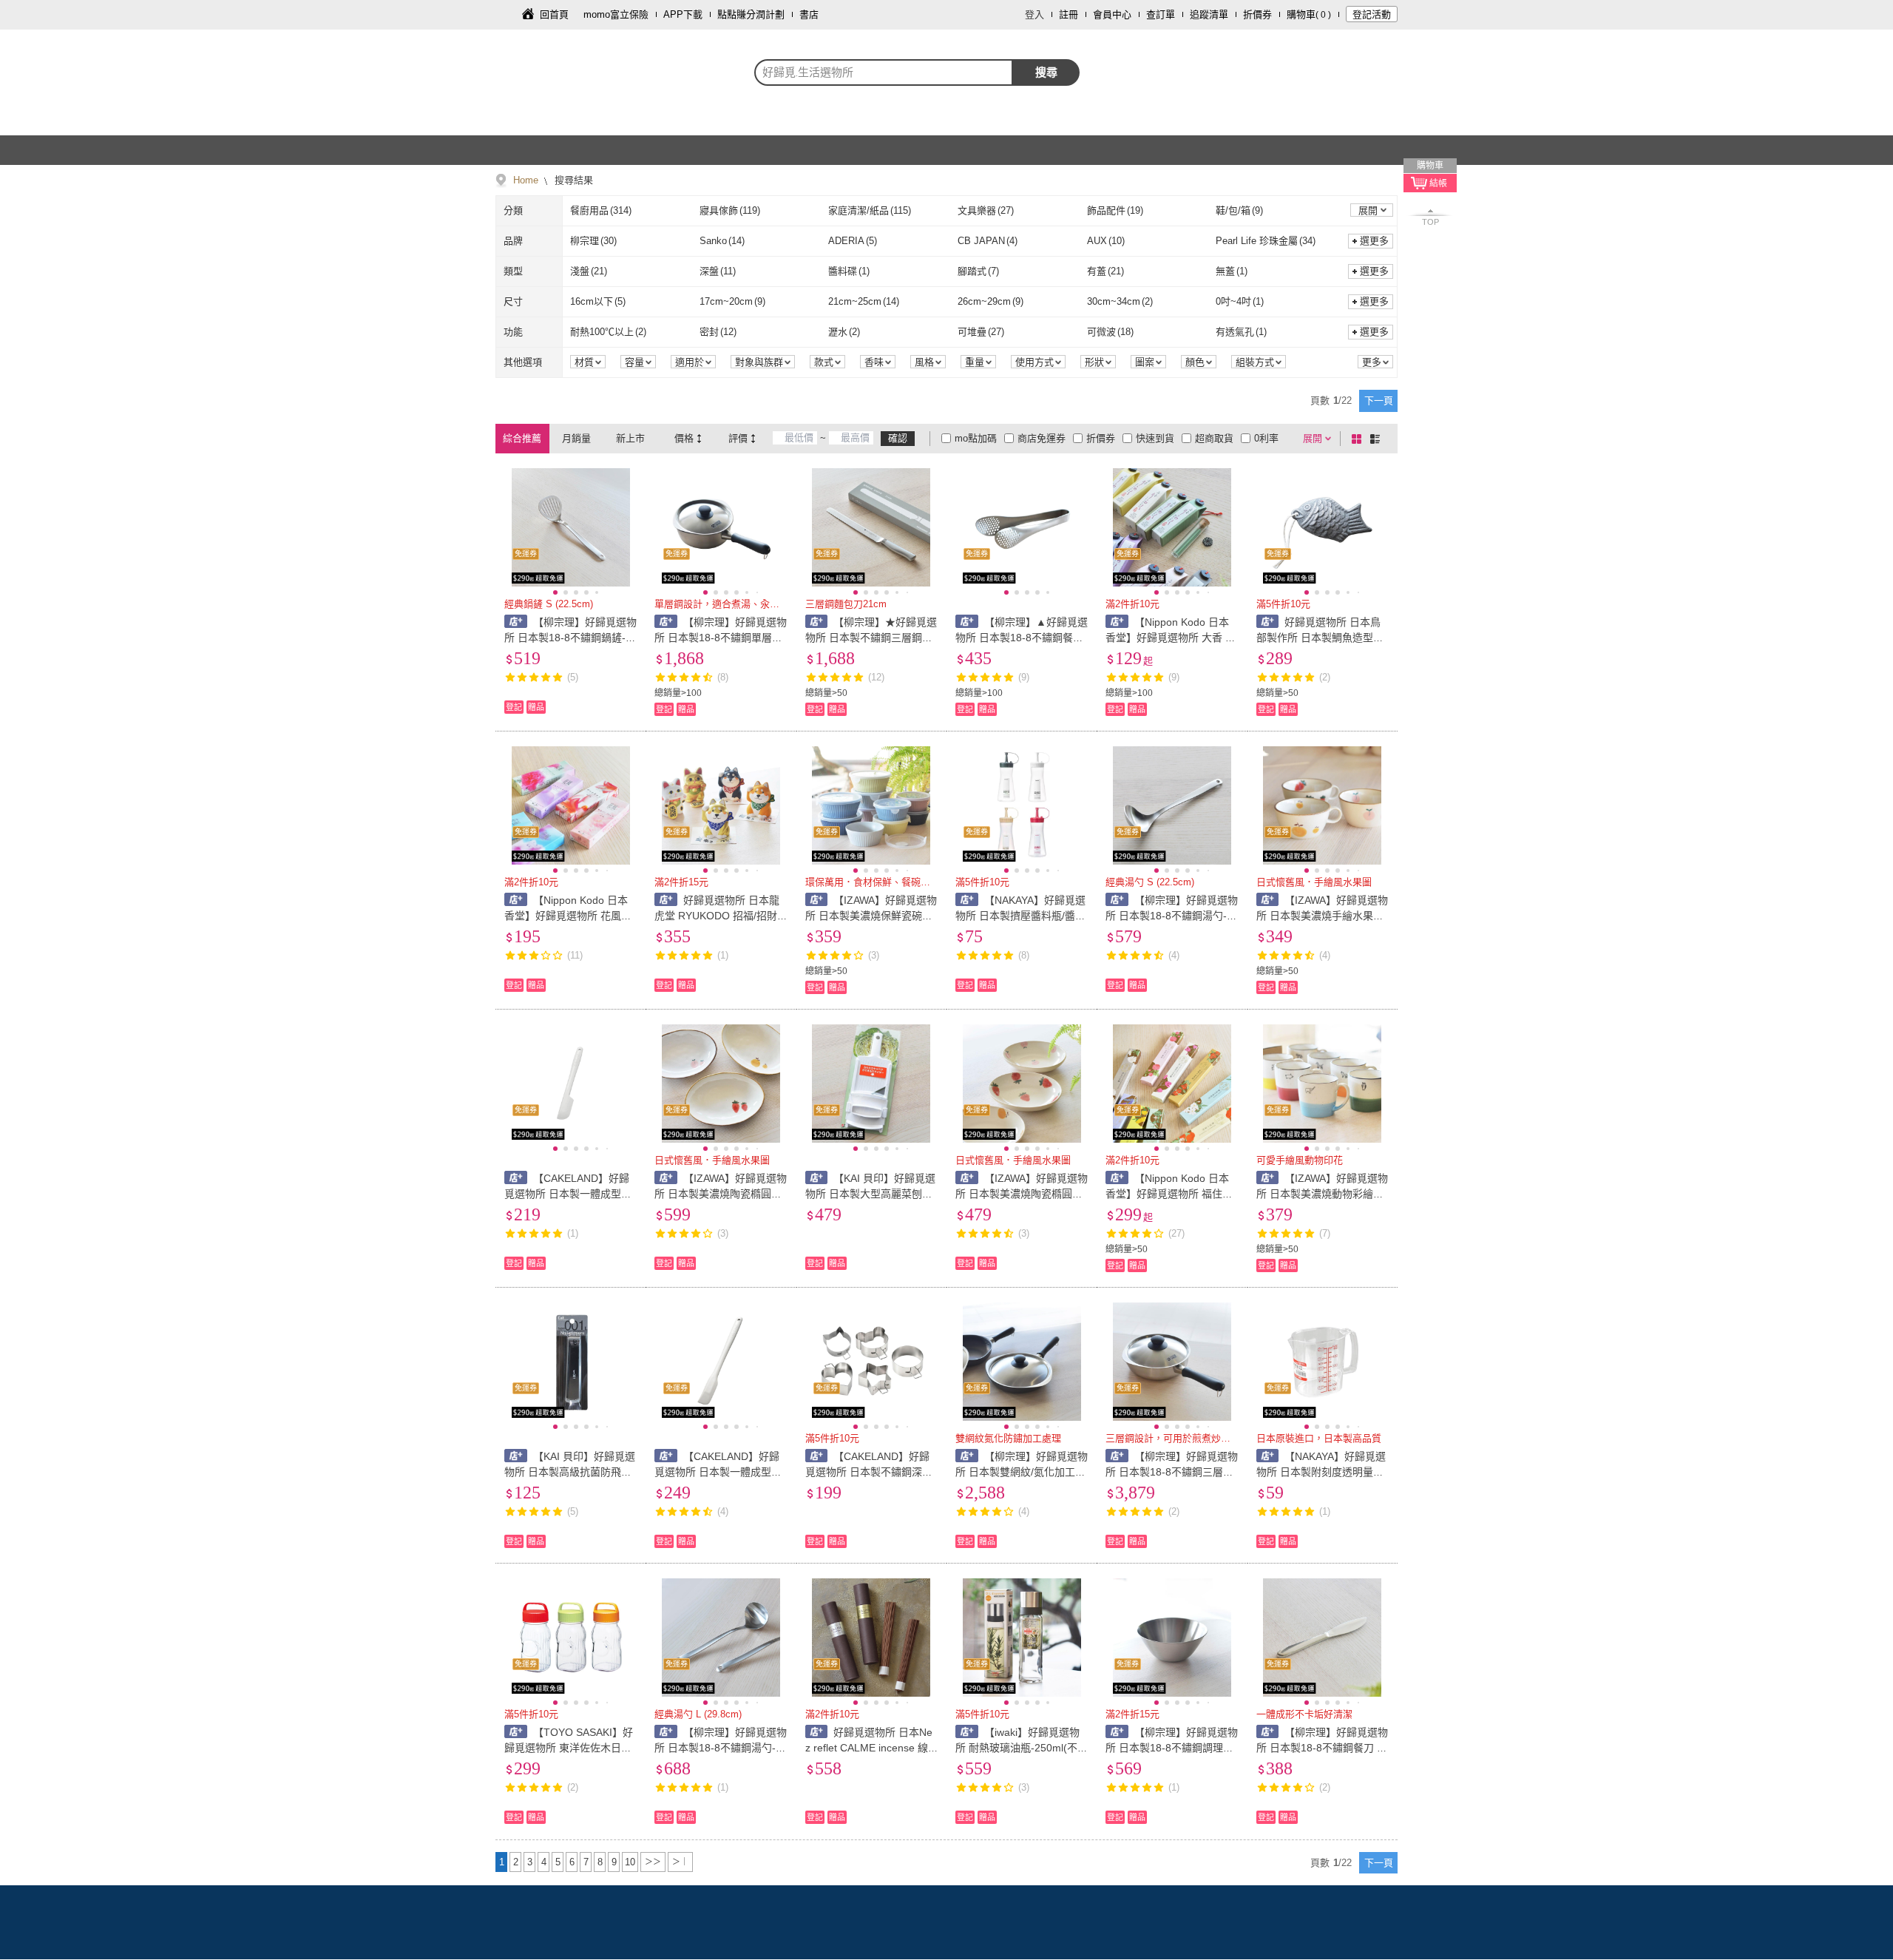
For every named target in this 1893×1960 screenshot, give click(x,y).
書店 (809, 14)
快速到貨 (1155, 438)
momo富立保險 (616, 14)
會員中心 (1112, 14)
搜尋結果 (572, 180)
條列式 (1378, 439)
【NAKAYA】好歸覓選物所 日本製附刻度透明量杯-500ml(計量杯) (1322, 1472)
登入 (1034, 14)
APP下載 (683, 14)
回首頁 (554, 14)
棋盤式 (1359, 439)
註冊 (1069, 14)
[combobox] (884, 72)
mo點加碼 (976, 438)
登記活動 (1372, 14)
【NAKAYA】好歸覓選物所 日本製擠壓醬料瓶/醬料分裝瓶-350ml (1020, 916)
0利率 (1266, 438)
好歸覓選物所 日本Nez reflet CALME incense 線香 (869, 1748)
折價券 (1257, 14)
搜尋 (1046, 72)
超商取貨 (1214, 438)
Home (526, 180)
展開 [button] (1368, 210)
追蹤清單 (1209, 14)
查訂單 (1161, 14)
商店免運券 (1042, 438)
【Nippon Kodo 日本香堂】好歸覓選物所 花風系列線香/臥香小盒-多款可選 (568, 916)
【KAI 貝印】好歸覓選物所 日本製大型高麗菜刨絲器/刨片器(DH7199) (871, 1194)
